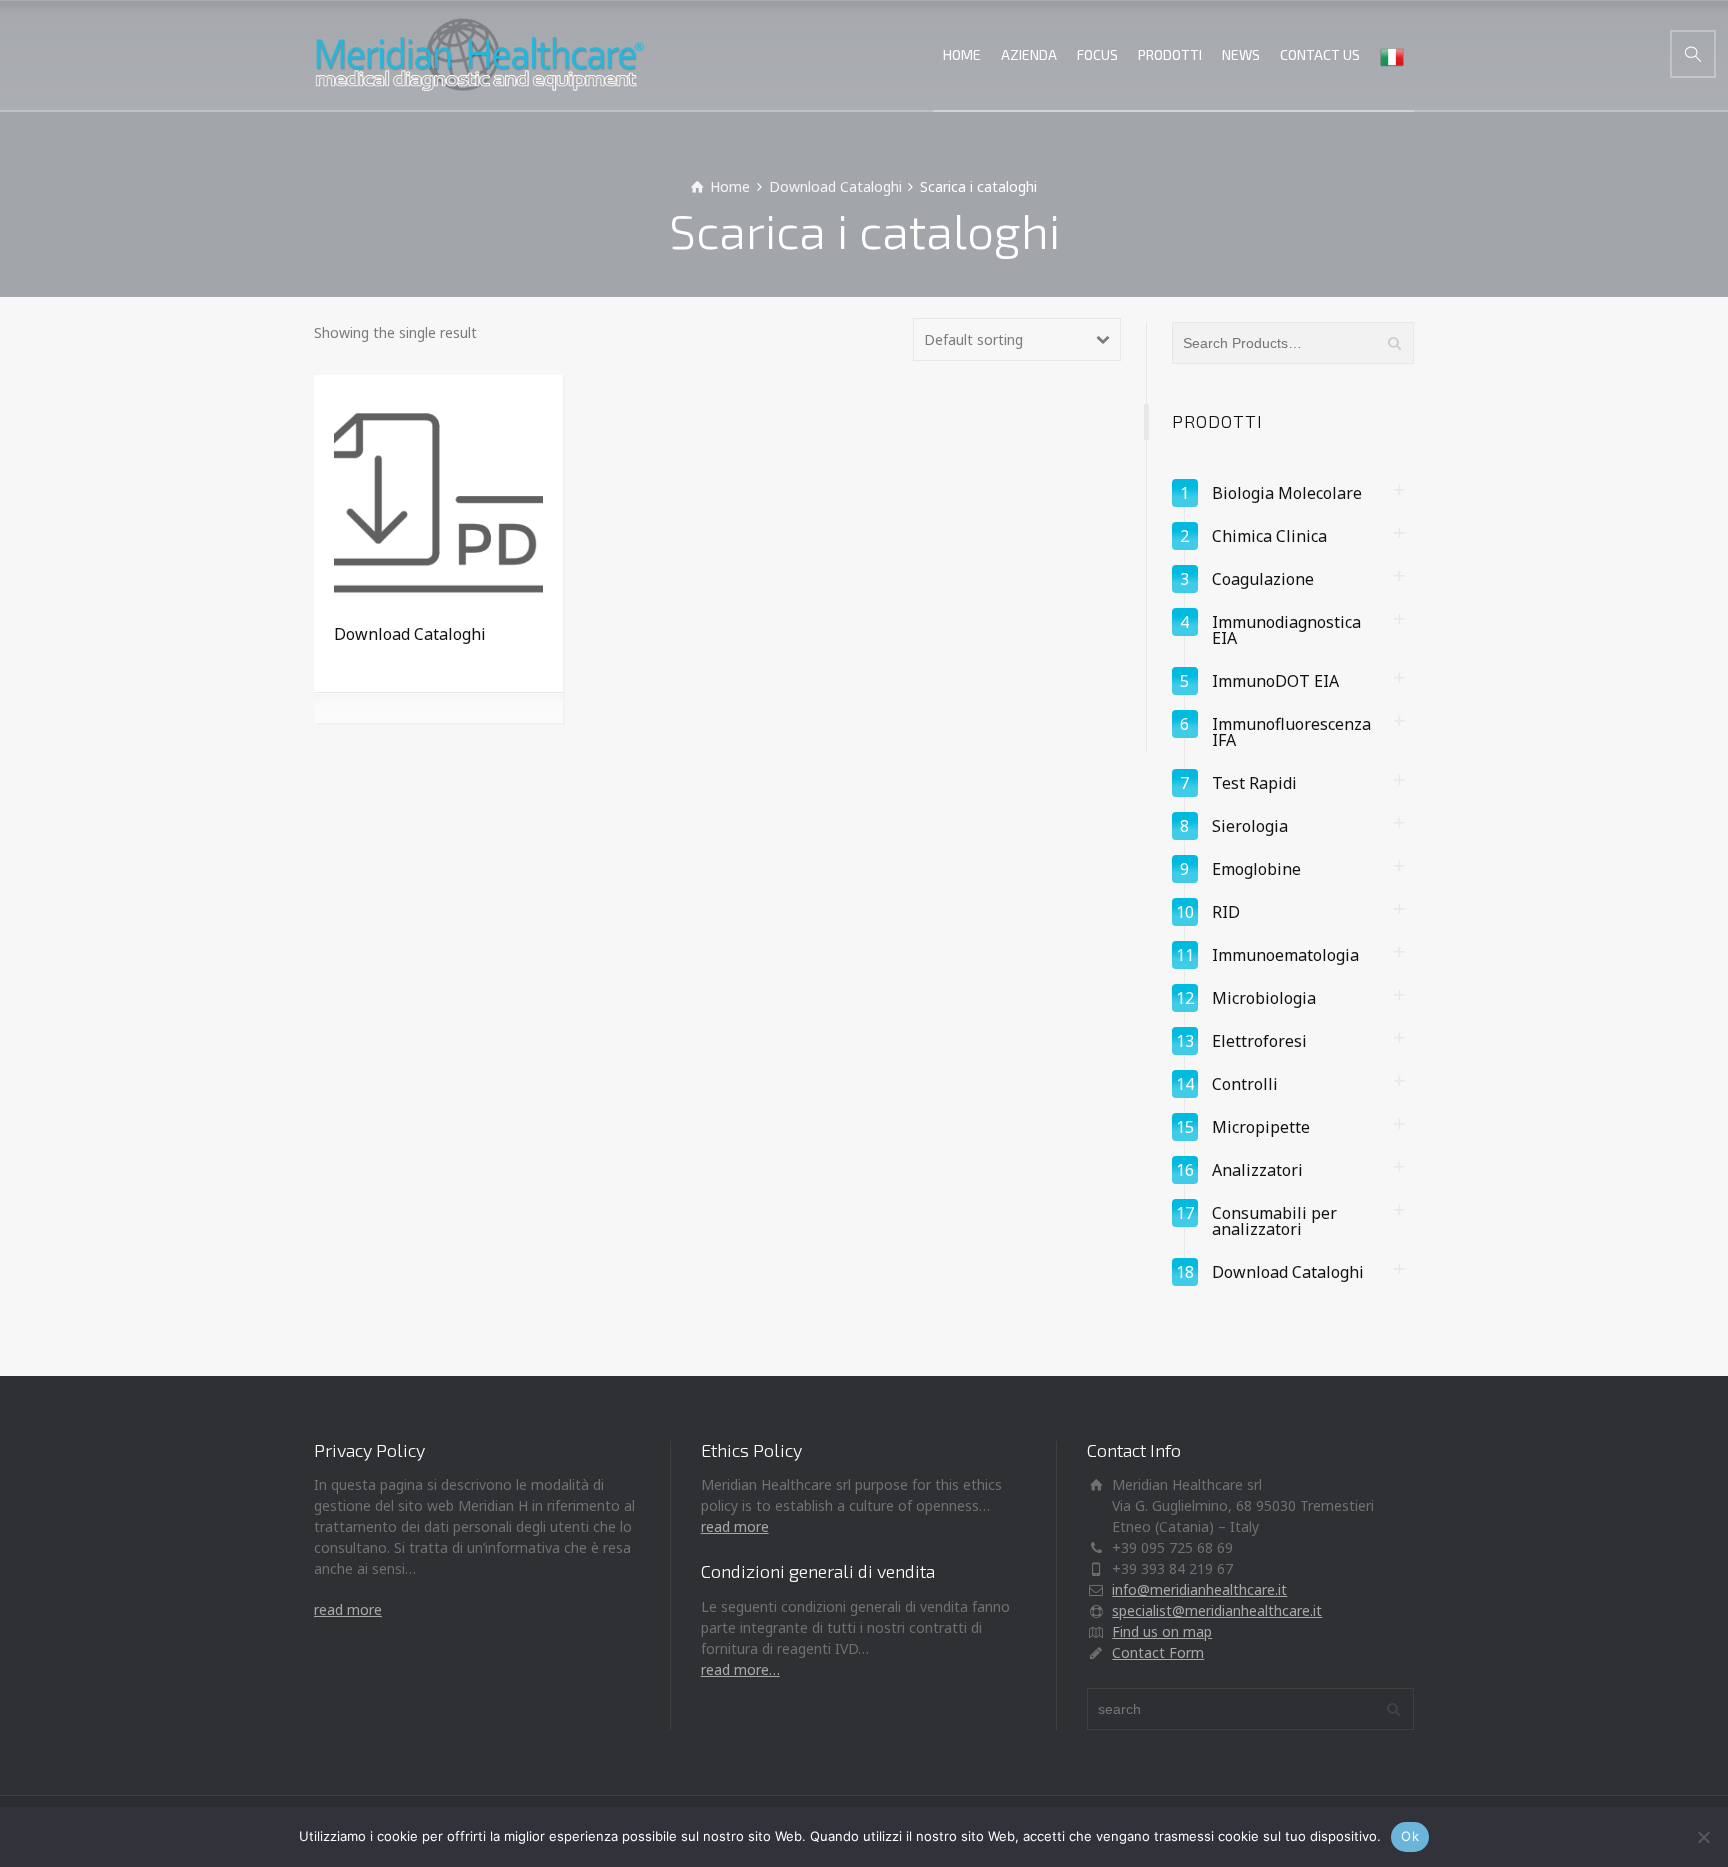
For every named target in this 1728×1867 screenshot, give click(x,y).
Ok (1410, 1836)
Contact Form (1158, 1652)
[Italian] (1392, 55)
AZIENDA (1029, 54)
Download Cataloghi (835, 186)
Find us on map (1162, 1631)
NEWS (1241, 54)
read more (348, 1609)
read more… (740, 1669)
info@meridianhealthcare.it (1199, 1589)
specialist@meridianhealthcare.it (1217, 1610)
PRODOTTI (1170, 54)
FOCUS (1097, 54)
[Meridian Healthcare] (479, 55)
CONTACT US (1320, 54)
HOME (962, 54)
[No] (1703, 1837)
